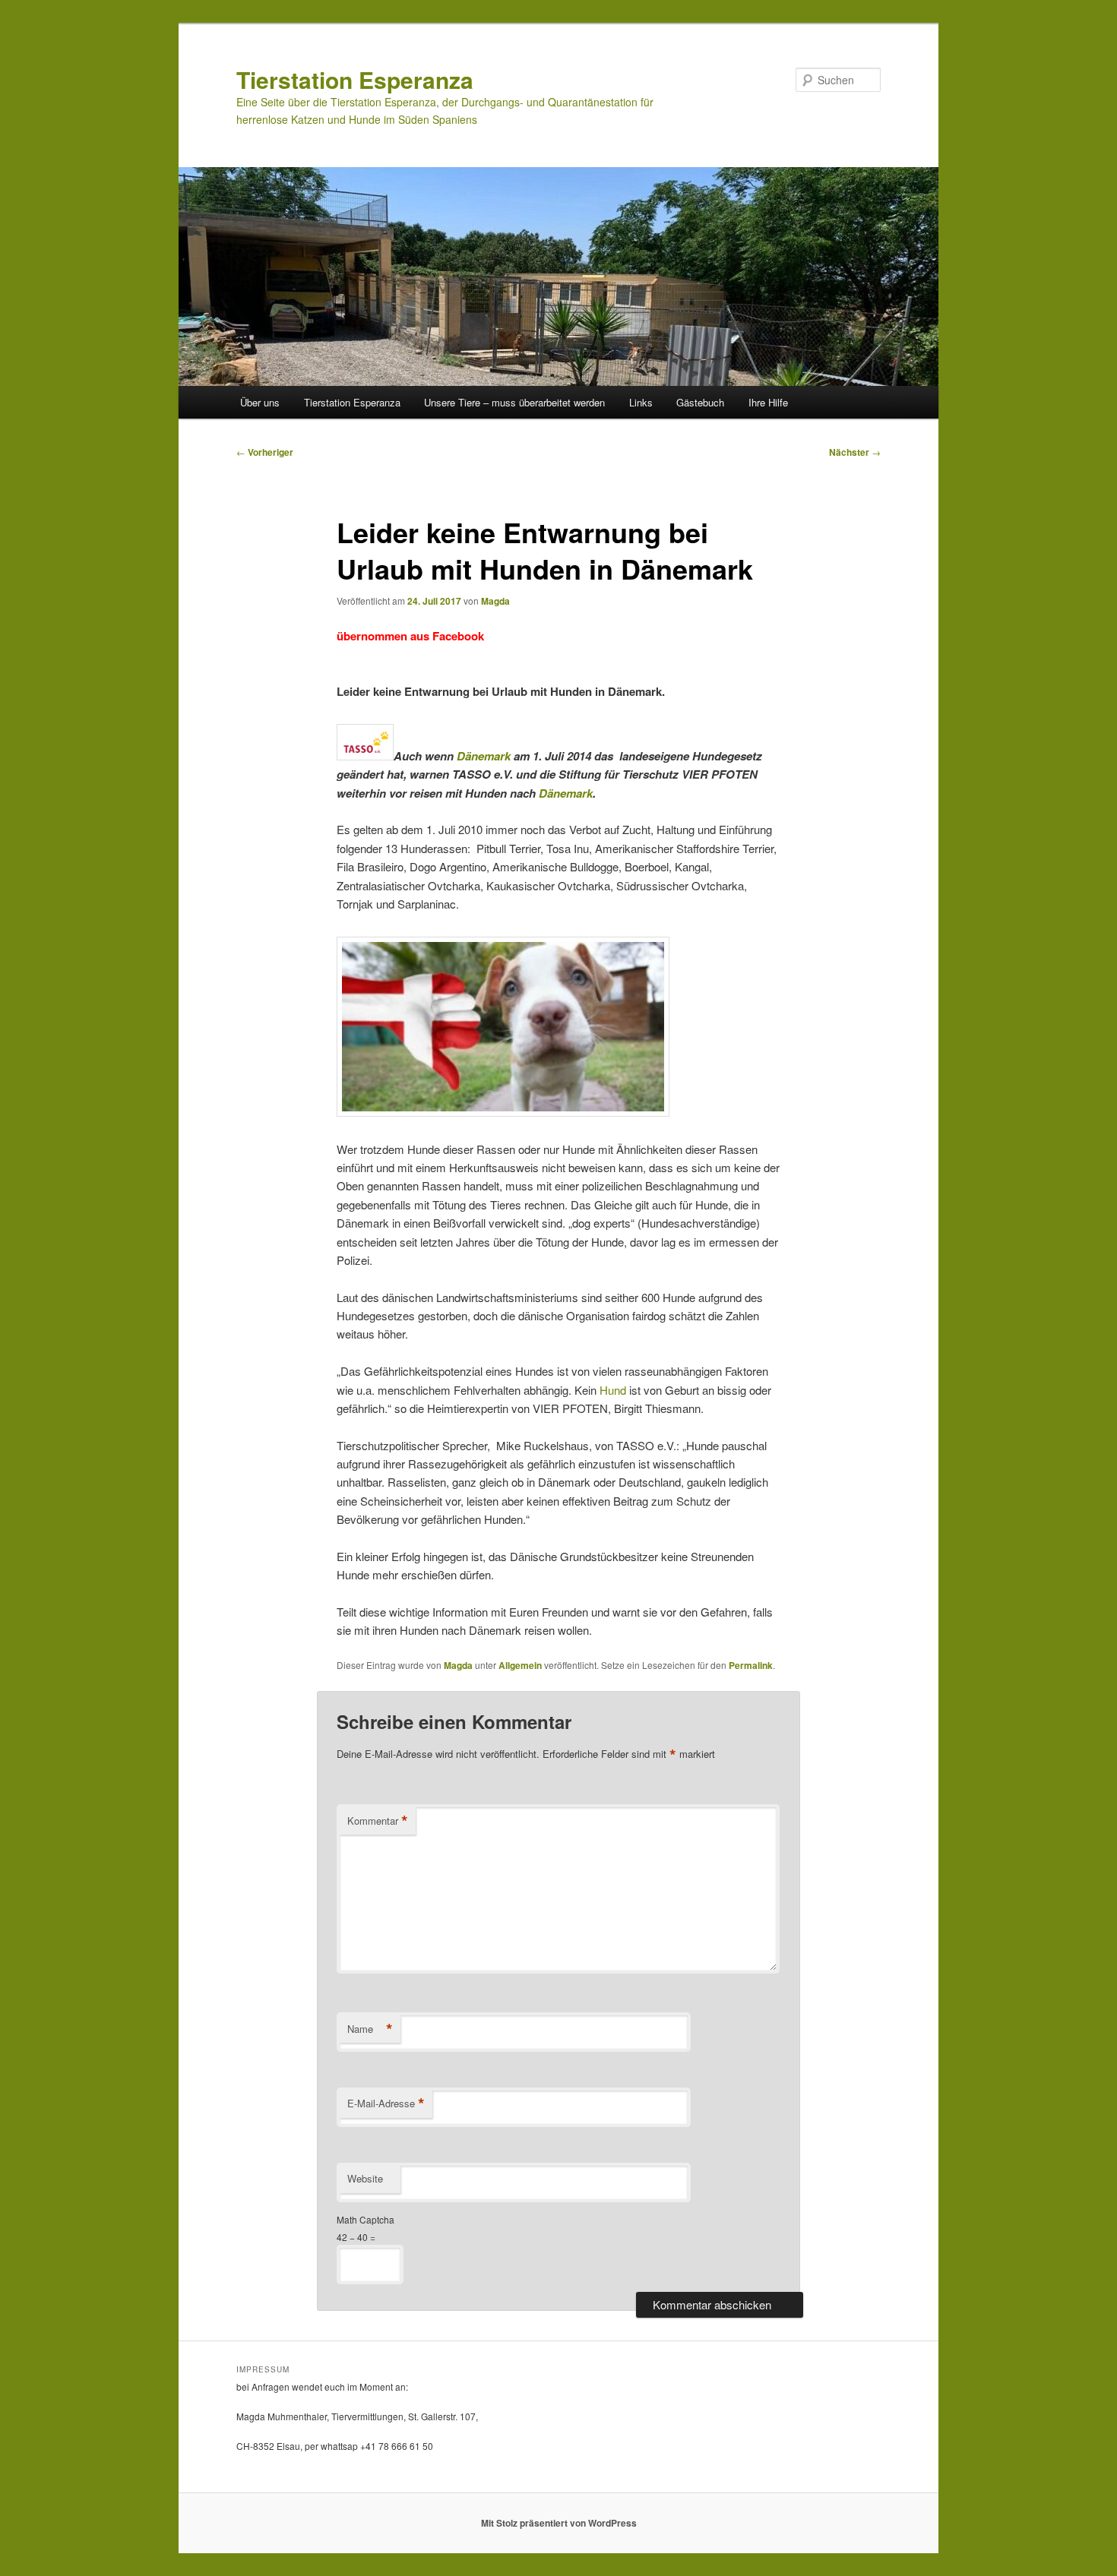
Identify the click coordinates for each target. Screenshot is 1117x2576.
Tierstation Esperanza (355, 79)
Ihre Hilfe (768, 402)
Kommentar (378, 1821)
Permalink (751, 1665)
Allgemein (520, 1665)
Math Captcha (365, 2219)
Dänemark (484, 756)
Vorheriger (265, 452)
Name (370, 2029)
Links (641, 402)
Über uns (260, 402)
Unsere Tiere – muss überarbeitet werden (514, 402)
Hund (613, 1390)
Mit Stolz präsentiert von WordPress (559, 2523)
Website (365, 2178)
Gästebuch (700, 402)
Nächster (855, 452)
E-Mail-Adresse (386, 2103)
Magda (495, 601)
